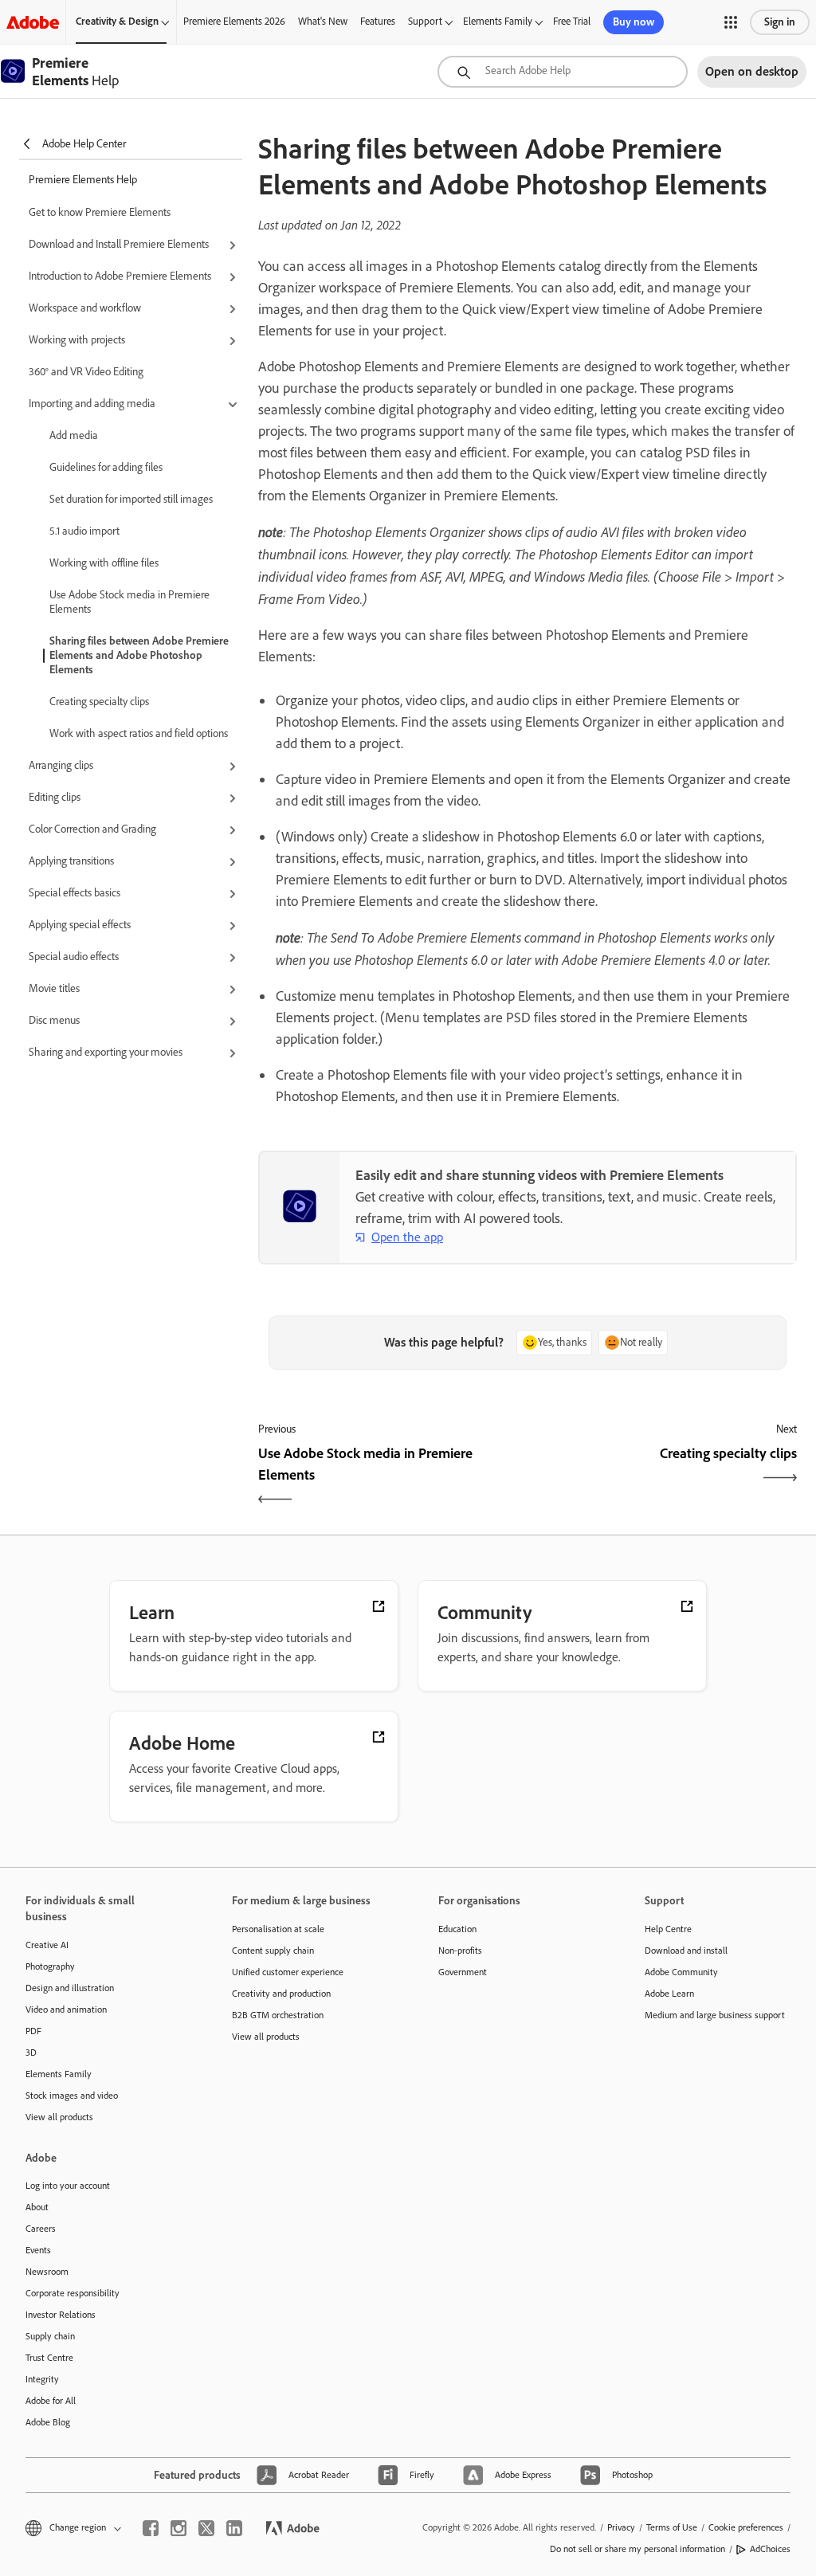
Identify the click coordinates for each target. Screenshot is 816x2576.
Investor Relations (61, 2315)
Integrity (42, 2379)
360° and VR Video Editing (86, 372)
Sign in (780, 22)
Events (38, 2250)
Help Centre (668, 1929)
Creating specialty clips (99, 702)
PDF (33, 2031)
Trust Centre (49, 2358)
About (37, 2207)
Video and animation (66, 2009)
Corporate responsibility (73, 2293)
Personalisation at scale (278, 1929)
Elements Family (498, 21)
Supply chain (50, 2336)
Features (378, 21)
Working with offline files (104, 563)
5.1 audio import (84, 531)
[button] (731, 22)
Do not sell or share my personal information (637, 2549)
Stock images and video (72, 2096)
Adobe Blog (48, 2422)
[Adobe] (33, 22)
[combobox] (563, 72)
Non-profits (460, 1951)
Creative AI (47, 1945)
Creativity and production (281, 1994)
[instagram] (178, 2528)
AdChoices (770, 2549)
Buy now (634, 22)
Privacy (621, 2527)
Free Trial (572, 21)
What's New (323, 21)
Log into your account (68, 2186)
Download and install (686, 1951)
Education (457, 1929)
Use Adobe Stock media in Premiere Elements (129, 602)
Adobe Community (681, 1972)
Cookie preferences (746, 2527)
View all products (59, 2117)
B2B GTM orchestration (278, 2015)
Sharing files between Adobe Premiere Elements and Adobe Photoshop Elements (139, 655)
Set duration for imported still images (131, 499)
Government (463, 1972)
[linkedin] (234, 2528)
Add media (74, 435)
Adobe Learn (669, 1994)
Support (425, 21)
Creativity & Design (117, 21)
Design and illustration (70, 1988)
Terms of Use (672, 2527)
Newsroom (47, 2272)
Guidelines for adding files (106, 467)
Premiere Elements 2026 (234, 21)
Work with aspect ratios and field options (139, 733)
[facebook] (151, 2528)
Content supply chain (273, 1951)
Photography (50, 1966)
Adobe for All (51, 2401)
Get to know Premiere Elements (100, 212)
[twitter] (206, 2528)
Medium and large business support (715, 2015)
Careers (41, 2229)
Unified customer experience (288, 1972)
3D (31, 2053)
